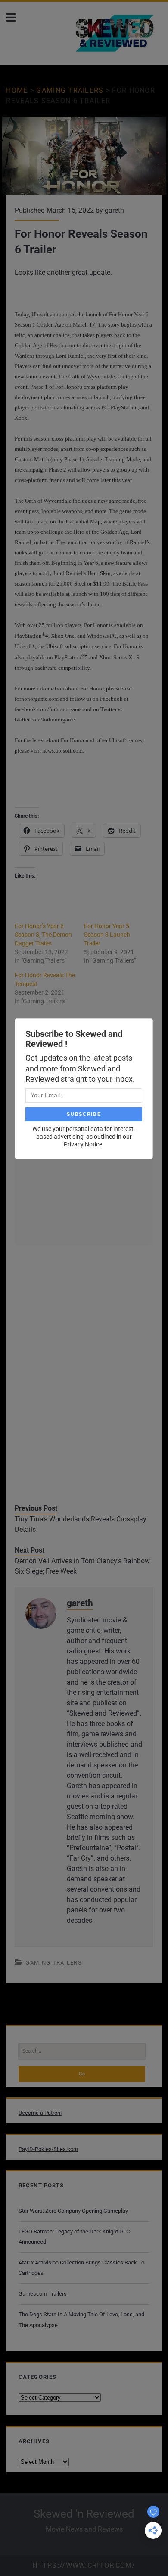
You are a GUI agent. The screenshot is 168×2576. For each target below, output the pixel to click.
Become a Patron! (40, 2113)
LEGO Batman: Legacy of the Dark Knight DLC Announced (74, 2237)
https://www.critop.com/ (84, 2565)
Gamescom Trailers (43, 2294)
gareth (114, 210)
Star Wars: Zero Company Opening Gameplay (73, 2211)
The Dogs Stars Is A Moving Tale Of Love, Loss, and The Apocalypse (81, 2319)
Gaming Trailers (70, 90)
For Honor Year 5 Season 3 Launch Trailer (107, 935)
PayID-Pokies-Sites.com (48, 2149)
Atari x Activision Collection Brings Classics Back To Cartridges (81, 2268)
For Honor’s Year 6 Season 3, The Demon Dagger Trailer (43, 935)
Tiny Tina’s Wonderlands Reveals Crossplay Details (81, 1524)
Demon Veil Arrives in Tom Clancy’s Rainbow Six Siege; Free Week (82, 1566)
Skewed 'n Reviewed (84, 2514)
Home (17, 90)
